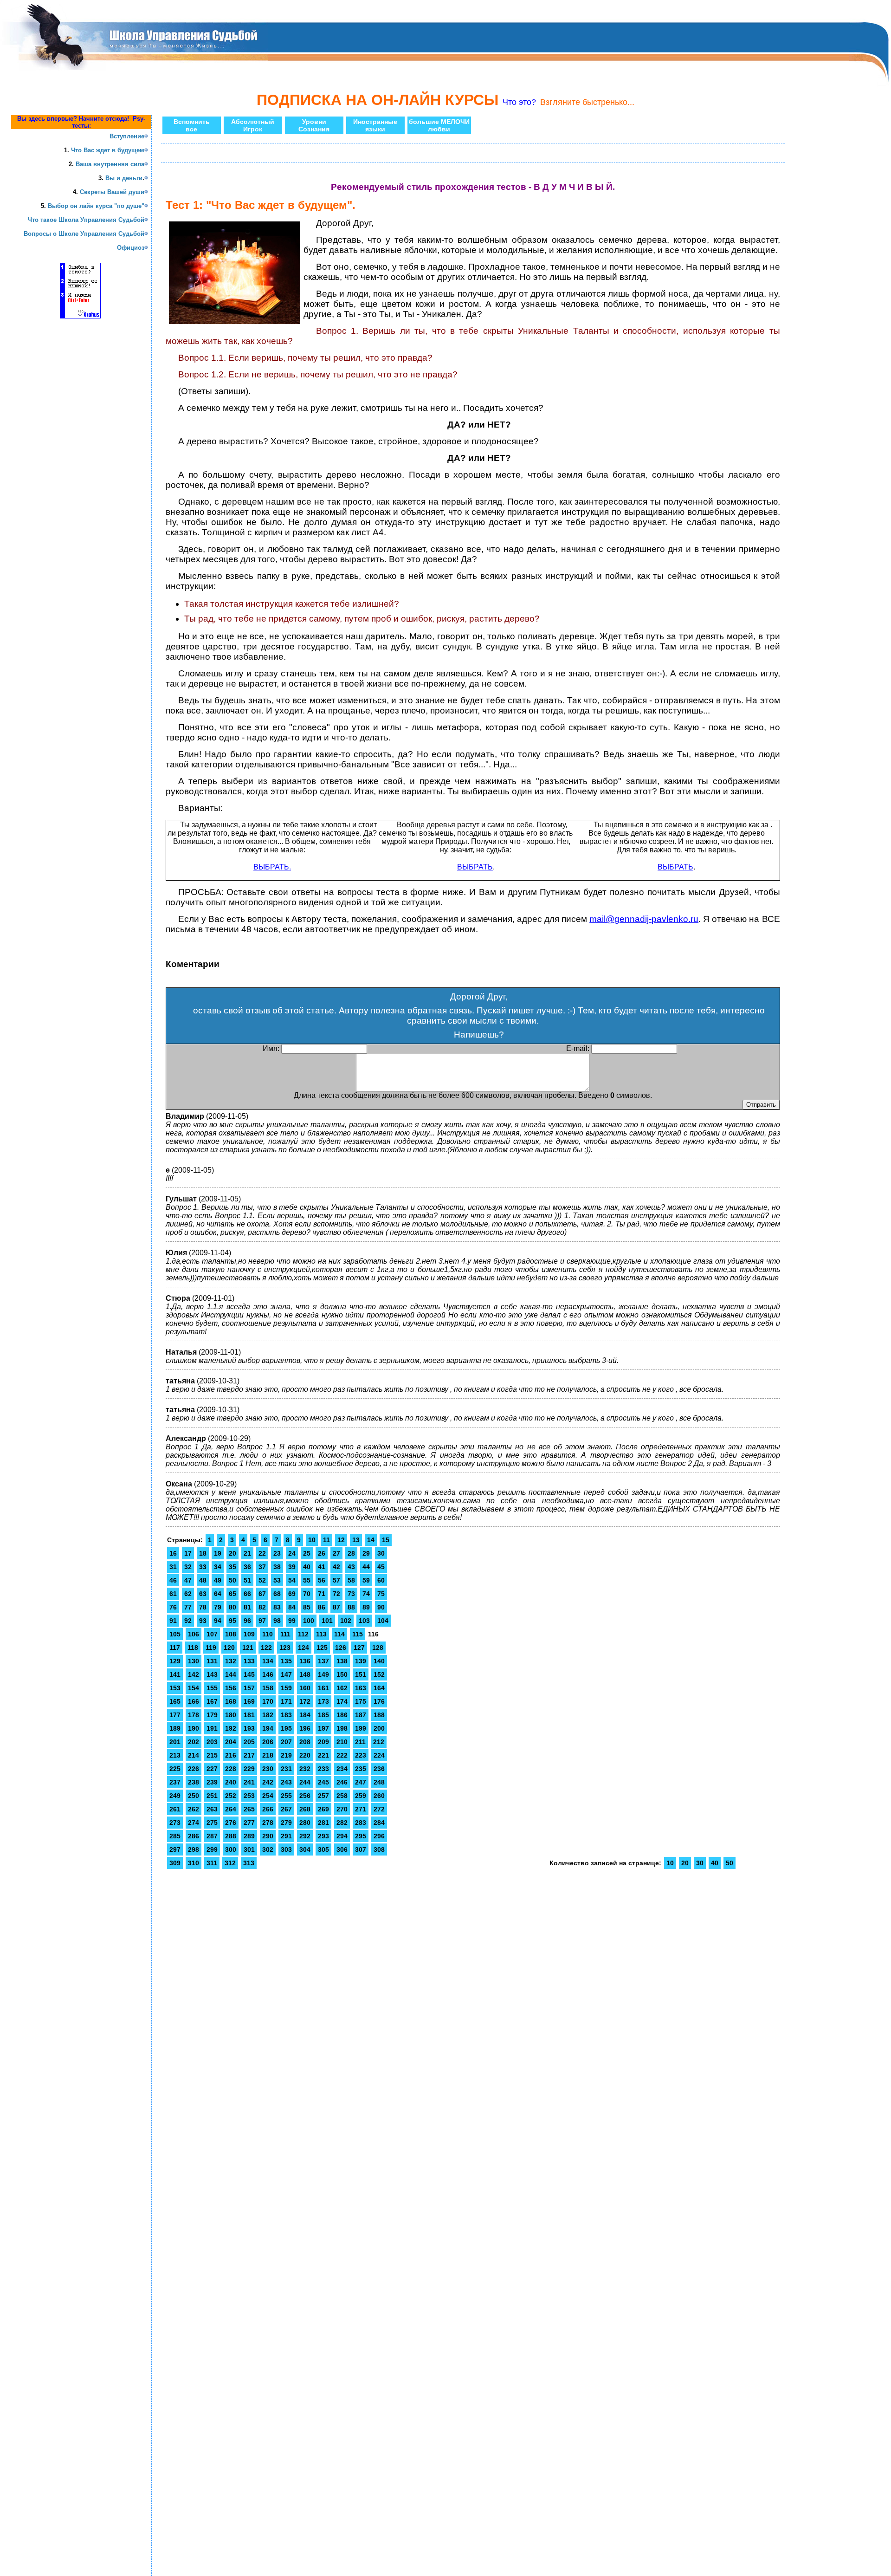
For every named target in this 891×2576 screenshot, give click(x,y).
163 (361, 1688)
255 (286, 1796)
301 (249, 1849)
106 (194, 1634)
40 (307, 1567)
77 (188, 1607)
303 (286, 1849)
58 (351, 1580)
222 (342, 1755)
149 (323, 1674)
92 (188, 1621)
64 (218, 1594)
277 (249, 1823)
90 (381, 1607)
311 (212, 1863)
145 (249, 1674)
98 (277, 1621)
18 (203, 1553)
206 (268, 1742)
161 (323, 1688)
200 (379, 1728)
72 (336, 1594)
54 (292, 1580)
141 (175, 1674)
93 (203, 1621)
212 (379, 1742)
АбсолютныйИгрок (253, 125)
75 (381, 1594)
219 (286, 1755)
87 (336, 1607)
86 (322, 1607)
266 (268, 1809)
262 (194, 1809)
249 (175, 1796)
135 (286, 1661)
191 (212, 1728)
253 (249, 1796)
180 (231, 1715)
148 (305, 1674)
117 (175, 1648)
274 (194, 1823)
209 (323, 1742)
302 (268, 1849)
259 (361, 1796)
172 (305, 1701)
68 (277, 1594)
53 (277, 1580)
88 (351, 1607)
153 (175, 1688)
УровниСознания (314, 125)
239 (212, 1782)
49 (218, 1580)
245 (323, 1782)
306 (342, 1849)
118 (193, 1648)
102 (346, 1621)
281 (323, 1823)
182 (268, 1715)
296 (379, 1836)
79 (218, 1607)
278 (268, 1823)
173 (323, 1701)
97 (262, 1621)
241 (249, 1782)
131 (212, 1661)
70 (307, 1594)
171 (286, 1701)
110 (268, 1634)
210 (342, 1742)
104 (383, 1621)
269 (323, 1809)
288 (231, 1836)
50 (232, 1580)
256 (305, 1796)
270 (342, 1809)
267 (286, 1809)
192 (231, 1728)
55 (307, 1580)
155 (212, 1688)
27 (336, 1553)
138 (342, 1661)
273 (175, 1823)
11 (326, 1540)
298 (194, 1849)
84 (292, 1607)
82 (262, 1607)
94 (218, 1621)
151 (361, 1674)
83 (277, 1607)
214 (194, 1755)
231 (286, 1769)
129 (175, 1661)
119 (211, 1648)
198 (342, 1728)
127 (359, 1648)
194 (268, 1728)
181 (249, 1715)
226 (194, 1769)
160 (305, 1688)
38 (277, 1567)
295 (361, 1836)
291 (286, 1836)
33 (203, 1567)
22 (262, 1553)
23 (277, 1553)
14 (371, 1540)
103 (364, 1621)
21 (247, 1553)
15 (386, 1540)
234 (342, 1769)
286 (194, 1836)
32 (188, 1567)
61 (173, 1594)
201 (175, 1742)
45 (381, 1567)
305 (323, 1849)
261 (175, 1809)
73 (351, 1594)
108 (231, 1634)
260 (379, 1796)
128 (378, 1648)
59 (366, 1580)
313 (249, 1863)
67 (262, 1594)
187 (361, 1715)
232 (305, 1769)
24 (292, 1553)
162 (342, 1688)
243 (286, 1782)
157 (249, 1688)
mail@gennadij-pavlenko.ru (644, 919)
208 (305, 1742)
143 (212, 1674)
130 (194, 1661)
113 (321, 1634)
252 (231, 1796)
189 (175, 1728)
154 (194, 1688)
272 (379, 1809)
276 (231, 1823)
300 (231, 1849)
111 (285, 1634)
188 (379, 1715)
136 (305, 1661)
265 (249, 1809)
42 (336, 1567)
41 (322, 1567)
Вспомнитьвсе (192, 125)
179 (212, 1715)
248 (379, 1782)
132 (231, 1661)
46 (173, 1580)
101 (327, 1621)
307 (361, 1849)
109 (249, 1634)
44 (366, 1567)
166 (194, 1701)
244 (305, 1782)
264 (231, 1809)
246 (342, 1782)
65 (232, 1594)
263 (212, 1809)
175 (361, 1701)
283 (361, 1823)
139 (361, 1661)
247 (361, 1782)
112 (303, 1634)
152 (379, 1674)
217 (249, 1755)
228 (231, 1769)
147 (286, 1674)
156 (231, 1688)
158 (268, 1688)
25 (307, 1553)
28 (351, 1553)
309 (175, 1863)
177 (175, 1715)
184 (305, 1715)
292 (305, 1836)
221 (323, 1755)
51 (247, 1580)
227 (212, 1769)
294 (342, 1836)
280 (305, 1823)
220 (305, 1755)
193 (249, 1728)
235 (361, 1769)
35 (232, 1567)
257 (323, 1796)
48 (203, 1580)
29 (366, 1553)
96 (247, 1621)
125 (322, 1648)
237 (175, 1782)
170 (268, 1701)
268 (305, 1809)
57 (336, 1580)
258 (342, 1796)
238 (194, 1782)
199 (361, 1728)
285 (175, 1836)
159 (286, 1688)
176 (379, 1701)
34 (218, 1567)
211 (360, 1742)
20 (232, 1553)
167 (212, 1701)
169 (249, 1701)
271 (361, 1809)
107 (212, 1634)
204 (231, 1742)
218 (268, 1755)
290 (268, 1836)
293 (323, 1836)
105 (175, 1634)
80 (232, 1607)
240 (231, 1782)
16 (173, 1553)
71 (322, 1594)
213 (175, 1755)
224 (379, 1755)
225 (175, 1769)
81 (247, 1607)
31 (173, 1567)
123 (285, 1648)
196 (305, 1728)
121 (248, 1648)
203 (212, 1742)
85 (307, 1607)
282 (342, 1823)
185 (323, 1715)
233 (323, 1769)
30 (381, 1553)
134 (268, 1661)
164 (379, 1688)
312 (230, 1863)
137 (323, 1661)
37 (262, 1567)
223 (361, 1755)
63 (203, 1594)
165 (175, 1701)
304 (305, 1849)
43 (351, 1567)
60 (381, 1580)
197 (323, 1728)
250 (194, 1796)
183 (286, 1715)
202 (194, 1742)
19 (218, 1553)
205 (249, 1742)
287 (212, 1836)
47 (188, 1580)
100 (309, 1621)
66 (247, 1594)
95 (232, 1621)
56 (322, 1580)
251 (212, 1796)
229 (249, 1769)
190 (194, 1728)
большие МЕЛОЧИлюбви (439, 125)
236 (379, 1769)
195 (286, 1728)
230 (268, 1769)
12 (341, 1540)
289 (249, 1836)
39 (292, 1567)
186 (342, 1715)
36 (247, 1567)
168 (231, 1701)
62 (188, 1594)
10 (312, 1540)
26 (322, 1553)
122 (266, 1648)
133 (249, 1661)
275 (212, 1823)
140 (379, 1661)
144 (231, 1674)
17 (188, 1553)
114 (339, 1634)
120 (229, 1648)
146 (268, 1674)
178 (194, 1715)
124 (303, 1648)
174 (342, 1701)
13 (356, 1540)
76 (173, 1607)
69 (292, 1594)
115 (358, 1634)
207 (286, 1742)
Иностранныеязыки (375, 125)
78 (203, 1607)
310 (194, 1863)
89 (366, 1607)
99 (292, 1621)
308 (379, 1849)
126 (341, 1648)
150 (342, 1674)
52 (262, 1580)
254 (268, 1796)
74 (366, 1594)
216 (231, 1755)
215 (212, 1755)
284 (379, 1823)
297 (175, 1849)
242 (268, 1782)
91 (173, 1621)
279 (286, 1823)
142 (194, 1674)
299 (212, 1849)
